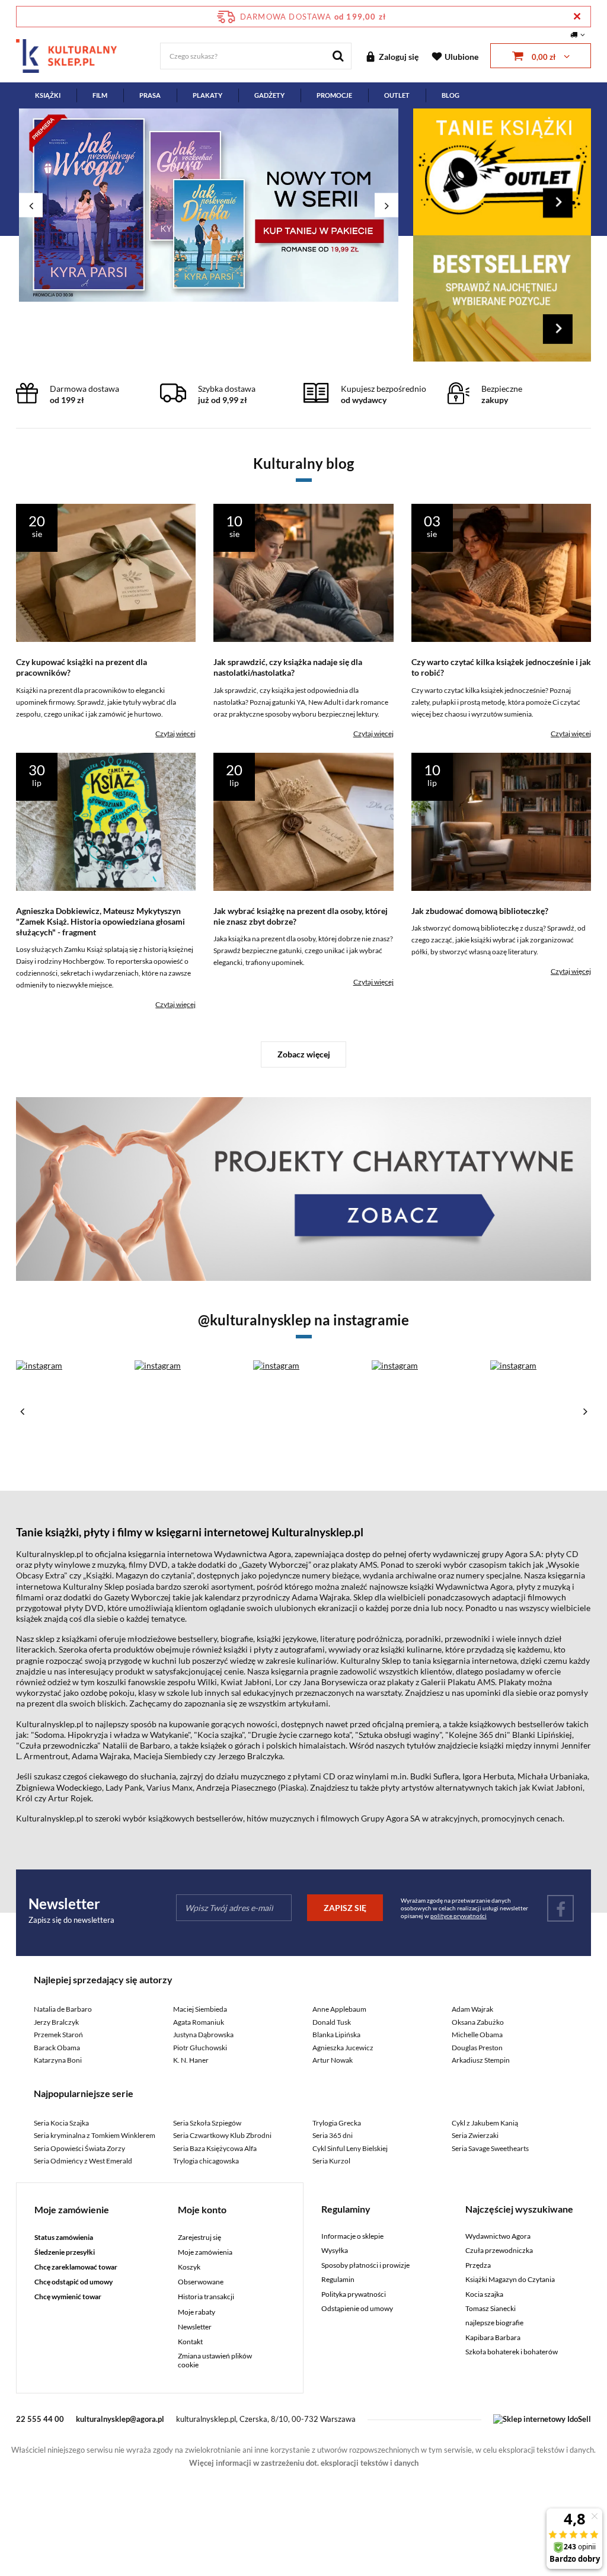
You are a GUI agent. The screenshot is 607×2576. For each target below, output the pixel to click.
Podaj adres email (303, 218)
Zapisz (304, 278)
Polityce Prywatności (251, 455)
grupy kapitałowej (332, 347)
